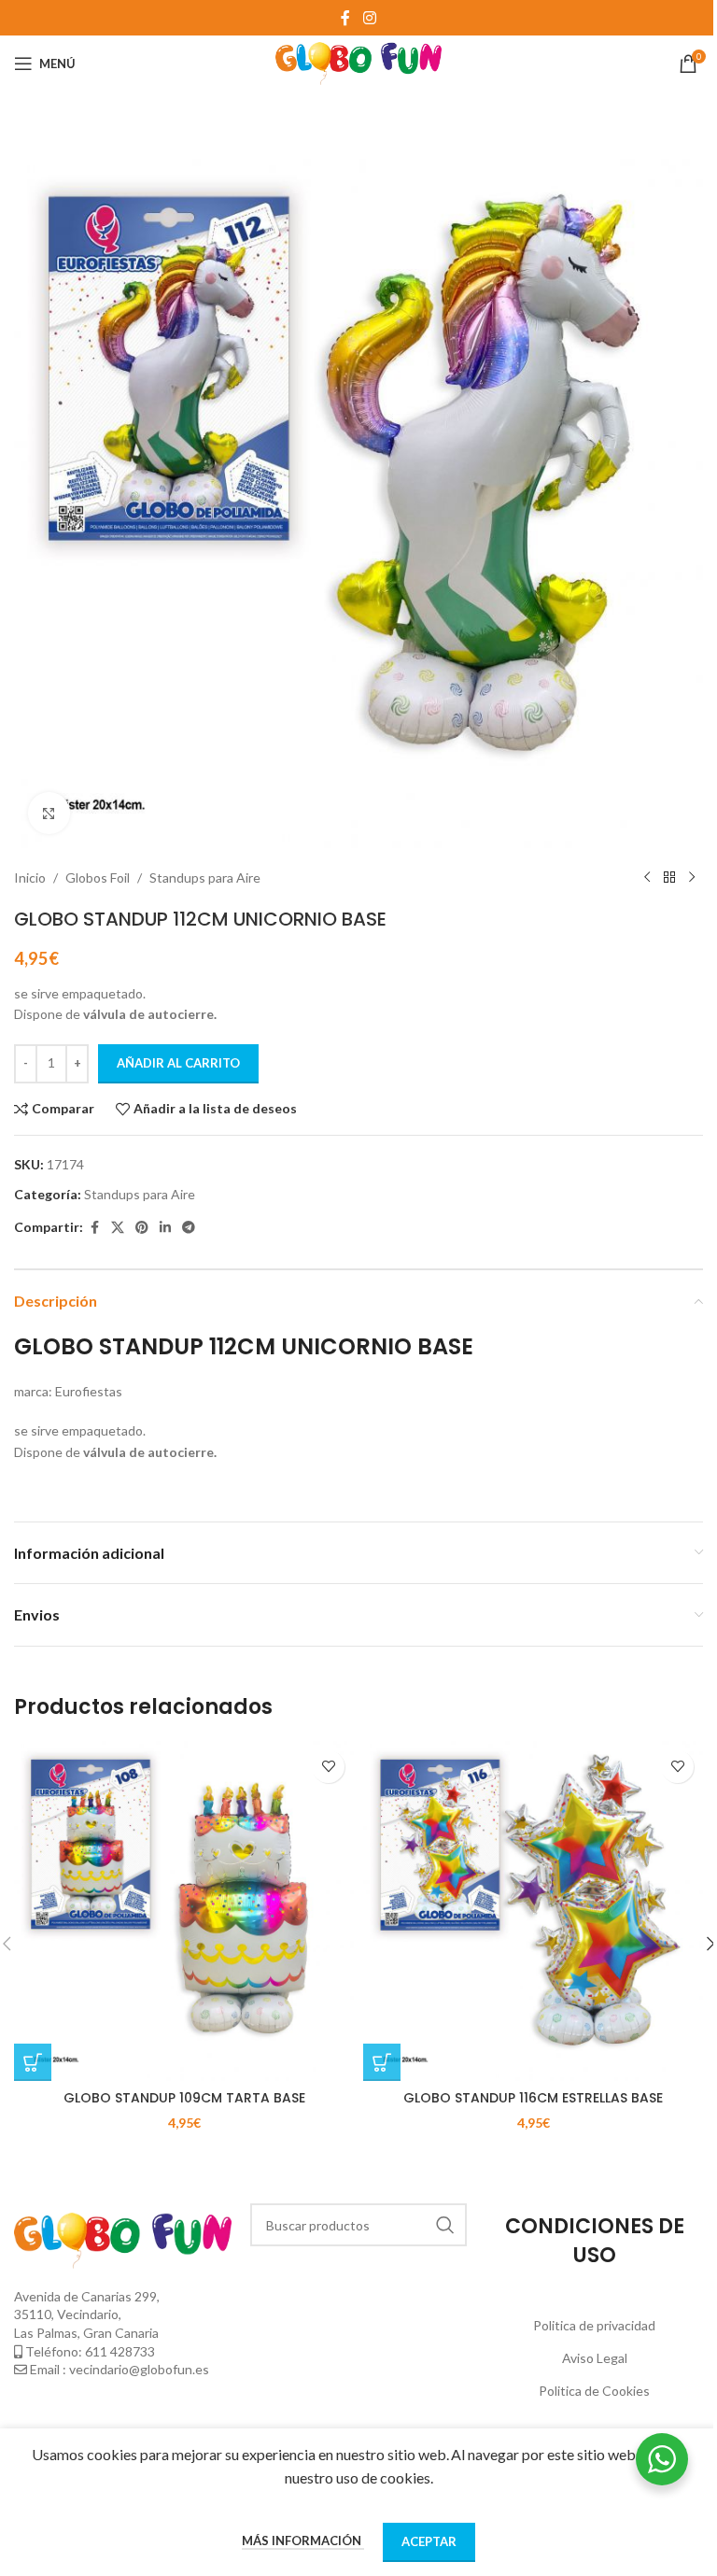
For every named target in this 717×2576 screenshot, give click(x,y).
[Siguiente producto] (692, 878)
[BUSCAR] (445, 2225)
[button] (33, 2062)
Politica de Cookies (594, 2391)
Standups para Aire (205, 878)
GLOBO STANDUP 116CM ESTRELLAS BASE (533, 2098)
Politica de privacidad (594, 2325)
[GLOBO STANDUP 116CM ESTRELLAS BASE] (533, 1911)
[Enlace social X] (118, 1228)
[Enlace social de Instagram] (369, 18)
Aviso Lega (593, 2358)
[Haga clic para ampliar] (49, 813)
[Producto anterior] (647, 878)
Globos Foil (98, 878)
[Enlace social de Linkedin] (165, 1228)
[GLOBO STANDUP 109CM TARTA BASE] (184, 1911)
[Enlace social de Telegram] (189, 1228)
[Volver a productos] (669, 878)
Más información (303, 2541)
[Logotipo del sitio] (359, 62)
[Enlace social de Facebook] (345, 18)
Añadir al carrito (178, 1063)
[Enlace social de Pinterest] (142, 1228)
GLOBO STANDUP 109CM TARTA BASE (184, 2098)
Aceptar (429, 2541)
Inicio (30, 878)
